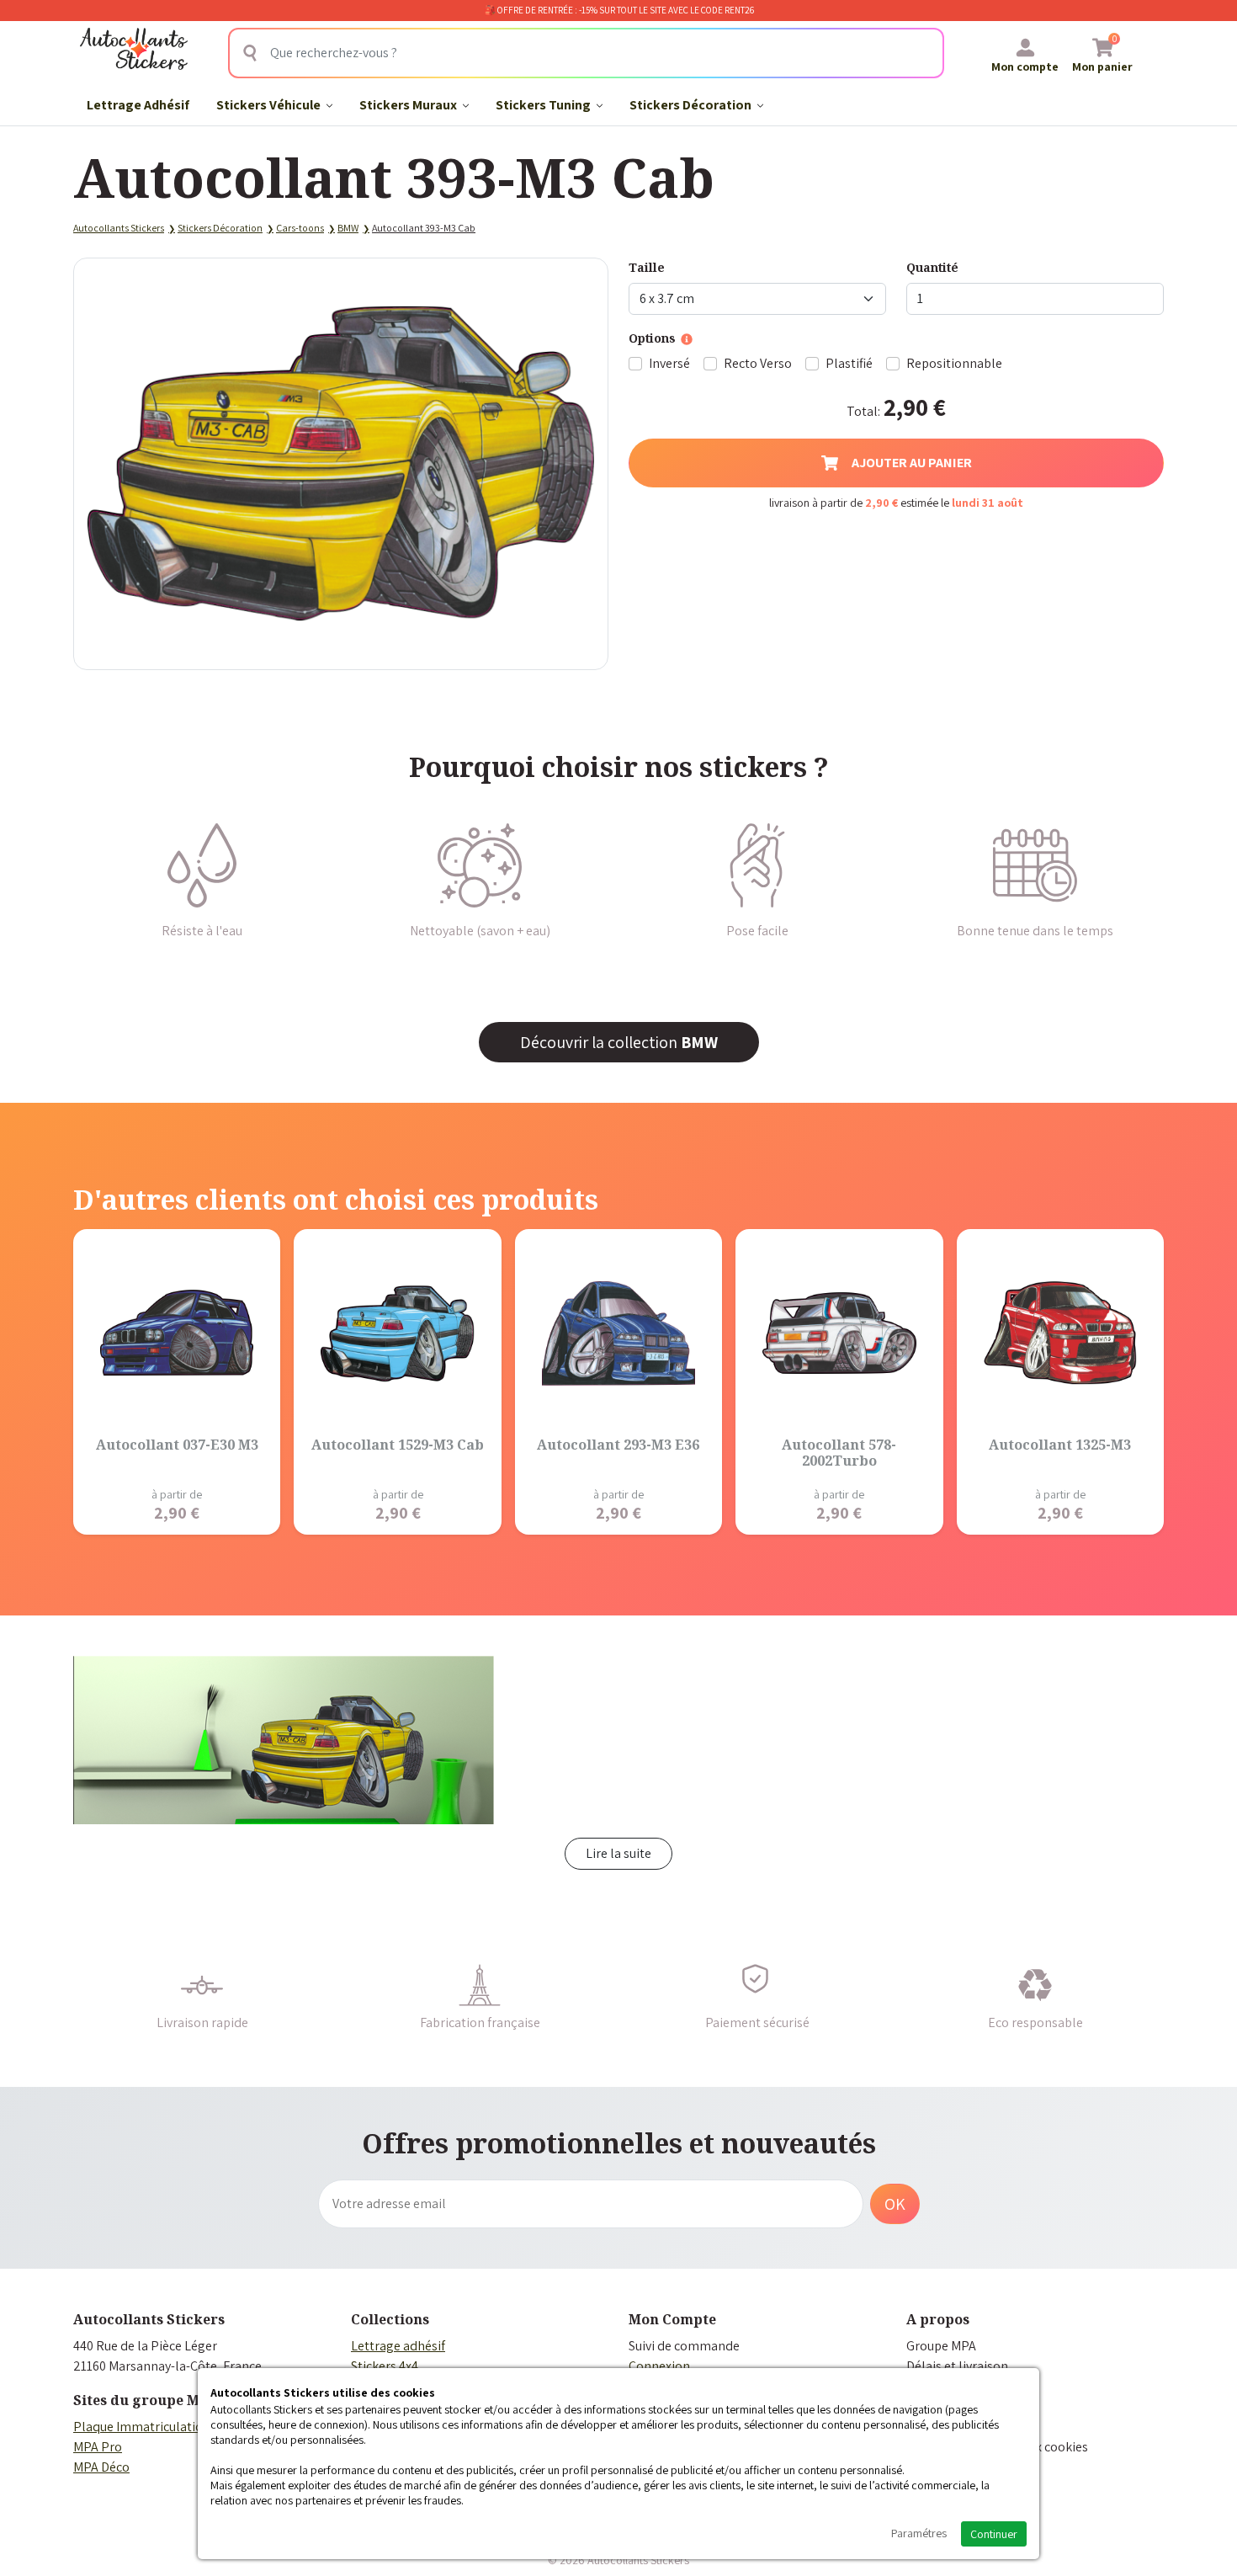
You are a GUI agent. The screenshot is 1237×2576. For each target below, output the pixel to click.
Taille (647, 267)
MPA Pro (98, 2447)
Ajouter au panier (912, 463)
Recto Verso (758, 363)
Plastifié (849, 363)
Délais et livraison (957, 2366)
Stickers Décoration (692, 105)
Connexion (659, 2366)
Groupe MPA (941, 2346)
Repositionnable (954, 363)
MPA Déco (101, 2467)
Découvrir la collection (619, 1042)
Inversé (669, 363)
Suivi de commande (684, 2346)
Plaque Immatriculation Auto (157, 2427)
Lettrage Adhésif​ (138, 105)
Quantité (932, 267)
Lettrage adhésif (398, 2346)
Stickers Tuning (544, 105)
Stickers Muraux (409, 105)
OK (895, 2204)
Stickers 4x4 (385, 2366)
